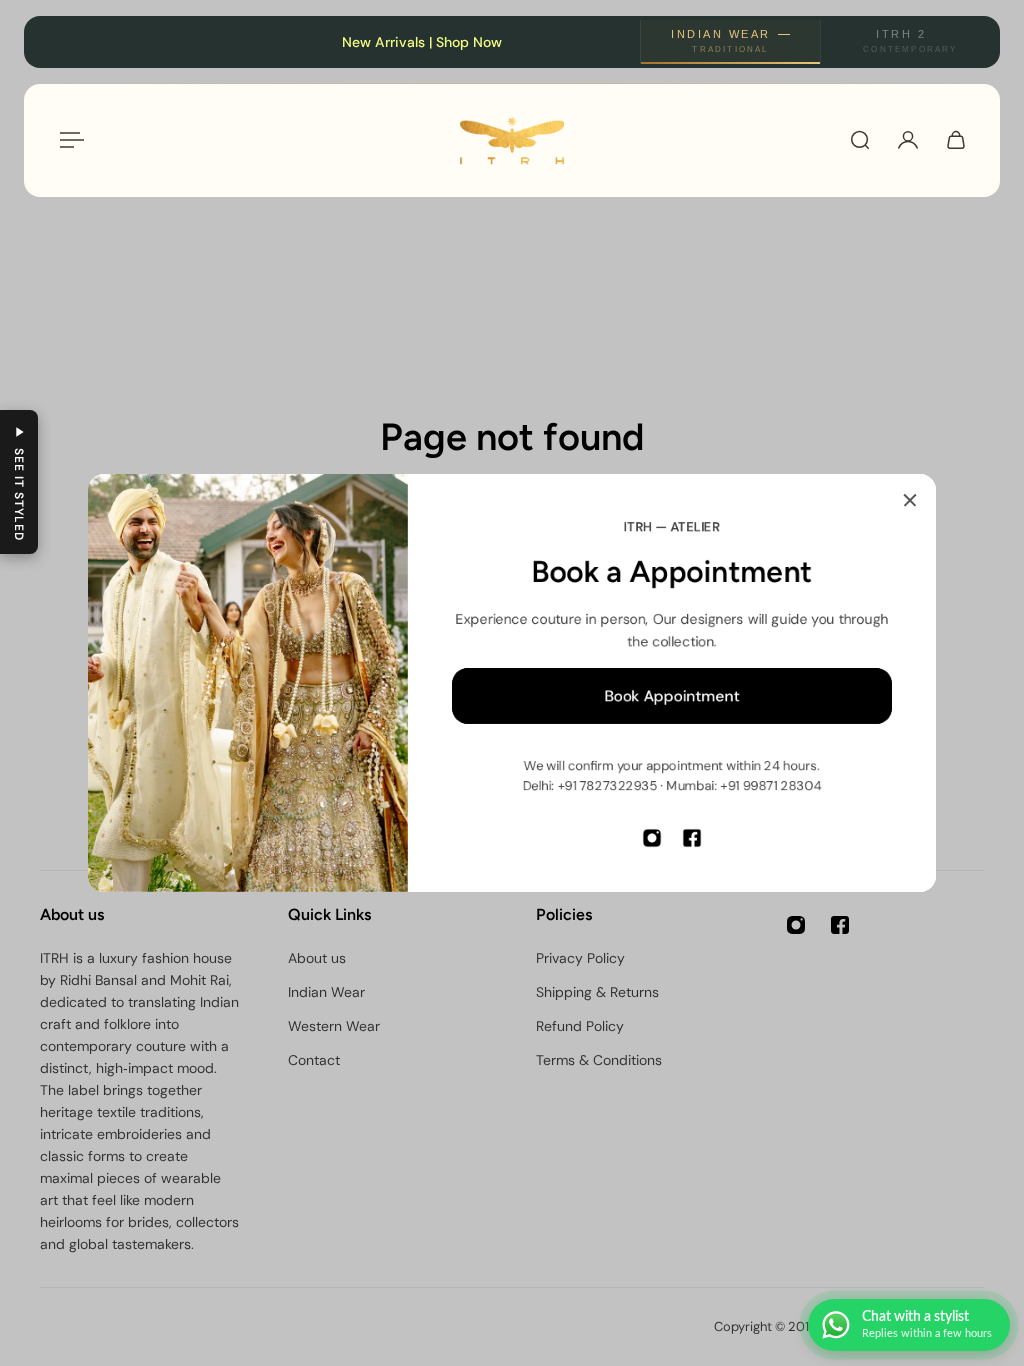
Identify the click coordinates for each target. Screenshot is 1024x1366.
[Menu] (68, 140)
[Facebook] (692, 838)
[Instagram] (652, 838)
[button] (19, 482)
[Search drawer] (860, 140)
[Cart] (956, 140)
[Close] (910, 500)
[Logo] (512, 140)
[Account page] (908, 140)
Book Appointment (672, 696)
